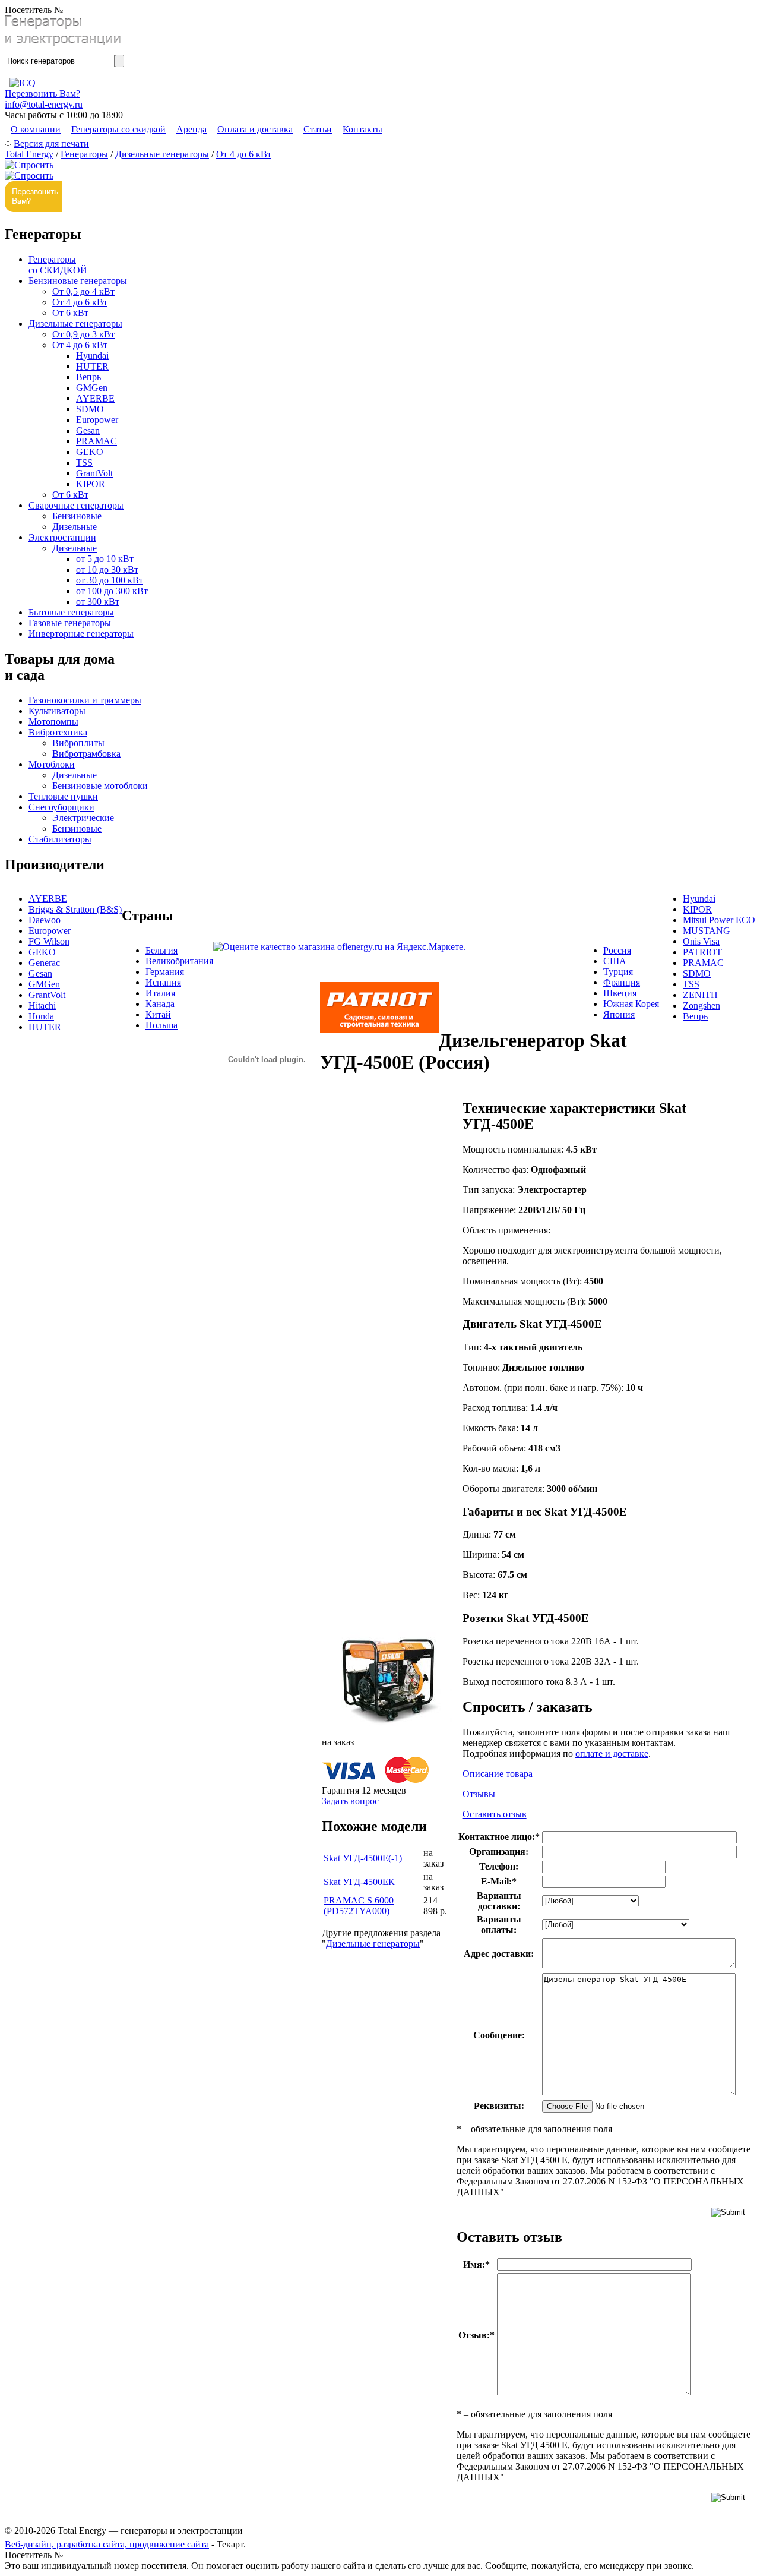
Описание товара (498, 1774)
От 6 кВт (70, 313)
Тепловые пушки (63, 796)
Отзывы (479, 1794)
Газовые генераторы (70, 623)
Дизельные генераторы (162, 154)
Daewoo (45, 920)
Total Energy (29, 154)
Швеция (620, 993)
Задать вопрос (350, 1801)
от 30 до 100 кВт (110, 580)
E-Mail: (499, 1881)
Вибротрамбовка (86, 754)
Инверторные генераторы (81, 634)
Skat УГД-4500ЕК (359, 1882)
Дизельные (75, 527)
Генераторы (84, 154)
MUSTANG (707, 931)
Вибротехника (58, 732)
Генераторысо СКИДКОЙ (58, 265)
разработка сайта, (93, 2544)
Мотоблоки (52, 764)
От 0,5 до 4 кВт (83, 291)
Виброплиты (78, 743)
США (615, 961)
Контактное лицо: (499, 1837)
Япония (619, 1014)
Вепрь (88, 377)
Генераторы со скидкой (118, 129)
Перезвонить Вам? (42, 94)
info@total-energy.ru (44, 104)
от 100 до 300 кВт (112, 591)
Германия (165, 972)
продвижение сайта (169, 2544)
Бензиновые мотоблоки (100, 786)
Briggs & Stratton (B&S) (75, 909)
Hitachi (42, 1006)
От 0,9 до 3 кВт (83, 334)
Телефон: (499, 1866)
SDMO (90, 409)
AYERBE (95, 398)
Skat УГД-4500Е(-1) (363, 1858)
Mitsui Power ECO (719, 920)
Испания (163, 982)
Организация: (499, 1851)
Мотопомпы (53, 722)
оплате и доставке (612, 1753)
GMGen (92, 388)
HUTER (92, 366)
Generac (44, 963)
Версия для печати (51, 143)
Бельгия (161, 950)
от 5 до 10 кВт (105, 559)
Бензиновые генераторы (78, 281)
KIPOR (91, 484)
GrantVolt (94, 473)
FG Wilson (49, 941)
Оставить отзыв (495, 1814)
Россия (617, 950)
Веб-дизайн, (31, 2544)
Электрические (83, 818)
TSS (84, 463)
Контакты (362, 129)
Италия (160, 993)
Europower (97, 420)
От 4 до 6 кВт (244, 154)
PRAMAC (96, 441)
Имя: (476, 2264)
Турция (618, 972)
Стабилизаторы (60, 839)
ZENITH (700, 995)
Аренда (191, 129)
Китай (158, 1014)
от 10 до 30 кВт (107, 569)
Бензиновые (77, 516)
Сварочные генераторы (76, 505)
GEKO (90, 452)
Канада (160, 1004)
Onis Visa (701, 941)
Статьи (318, 129)
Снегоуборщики (61, 807)
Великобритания (179, 961)
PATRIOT (702, 952)
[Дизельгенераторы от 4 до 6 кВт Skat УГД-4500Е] (387, 1723)
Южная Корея (631, 1004)
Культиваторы (57, 711)
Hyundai (92, 356)
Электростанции (62, 537)
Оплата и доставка (255, 129)
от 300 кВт (98, 602)
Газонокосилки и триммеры (85, 700)
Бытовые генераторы (71, 612)
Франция (622, 982)
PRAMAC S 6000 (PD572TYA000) (359, 1906)
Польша (161, 1025)
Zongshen (702, 1006)
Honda (41, 1016)
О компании (36, 129)
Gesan (88, 430)
